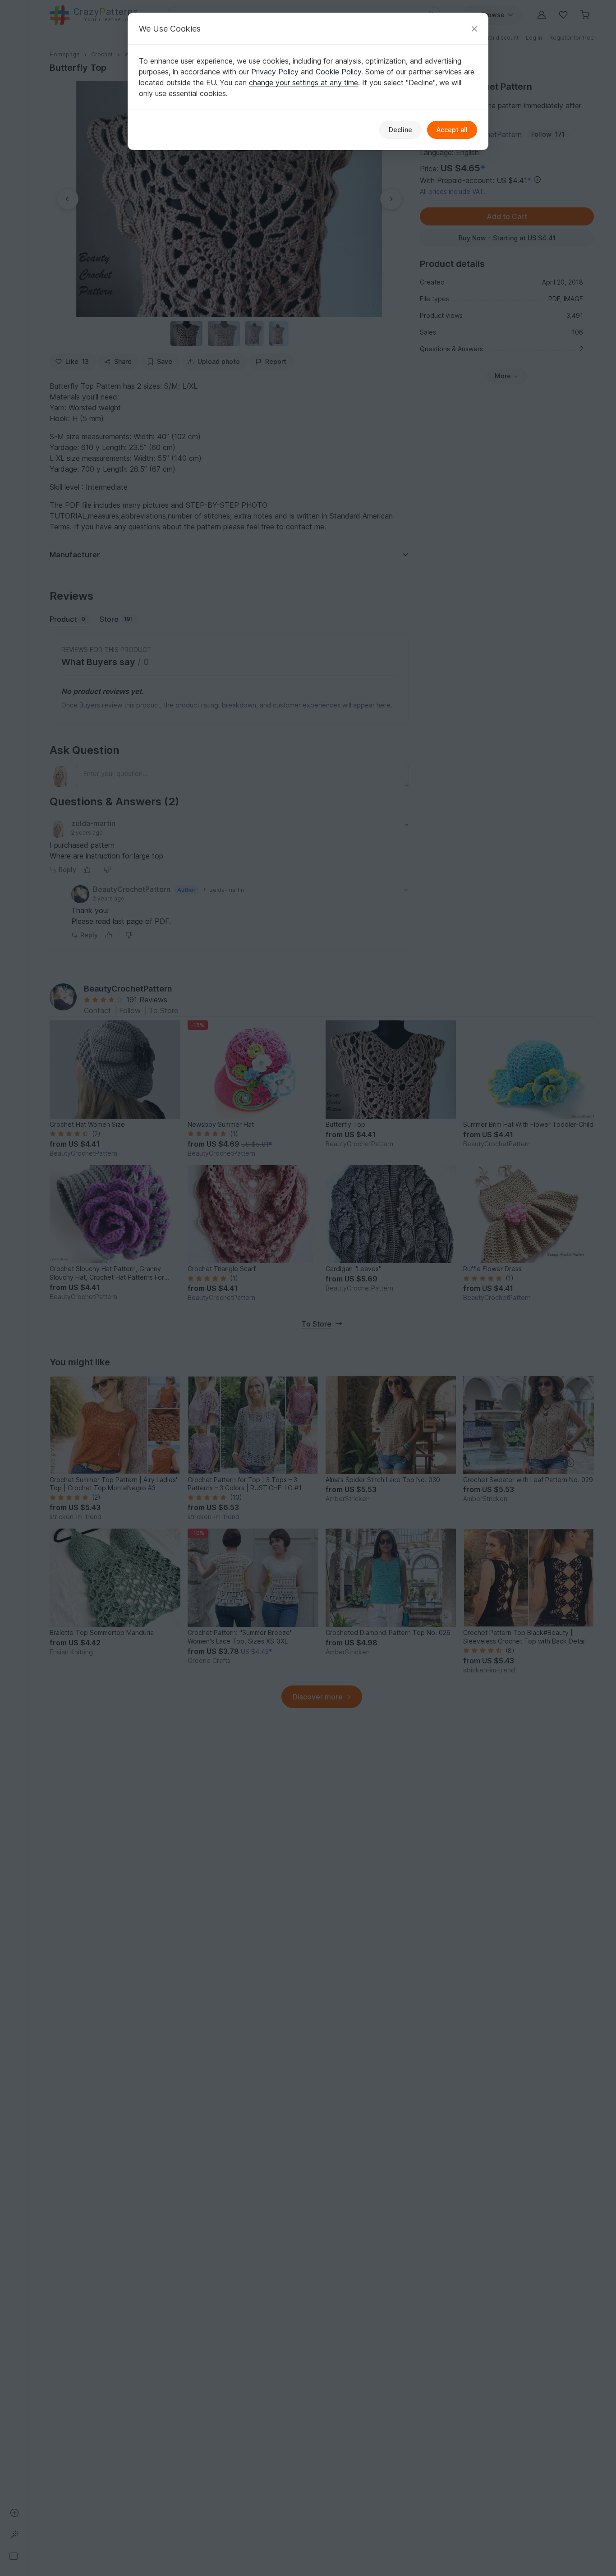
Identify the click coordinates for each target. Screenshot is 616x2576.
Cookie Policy (338, 72)
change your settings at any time (303, 83)
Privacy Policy (275, 72)
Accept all (452, 130)
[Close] (474, 29)
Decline (400, 130)
